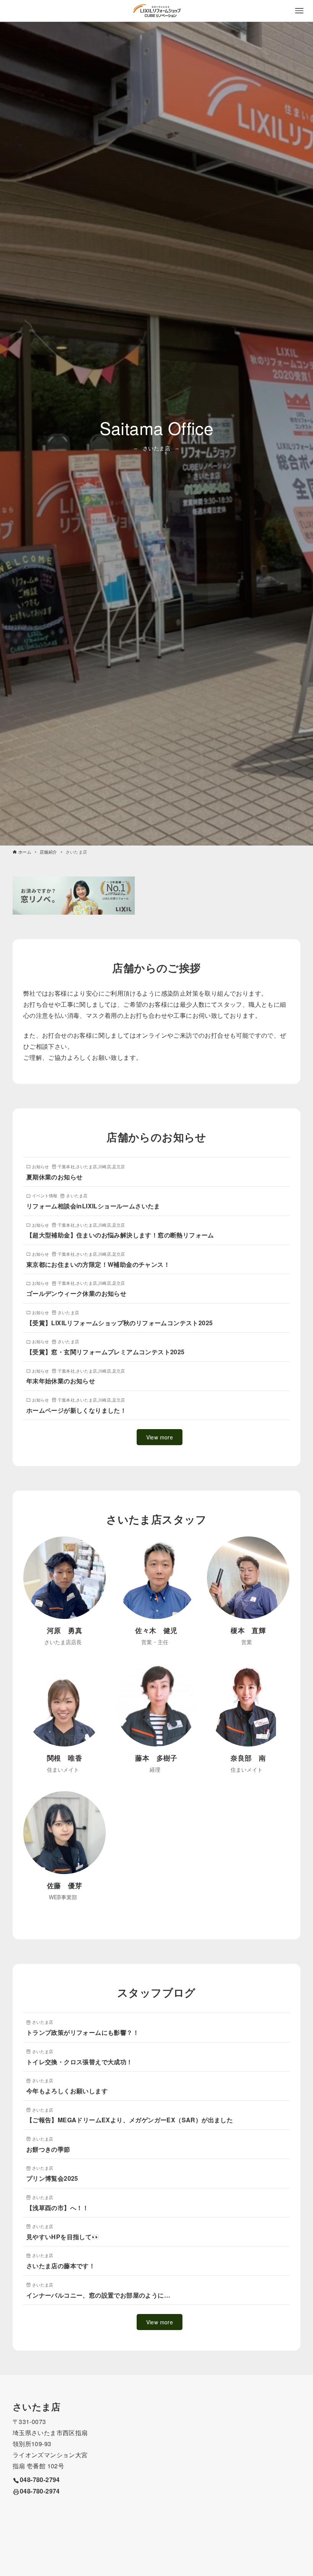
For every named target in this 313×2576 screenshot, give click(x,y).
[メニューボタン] (299, 11)
